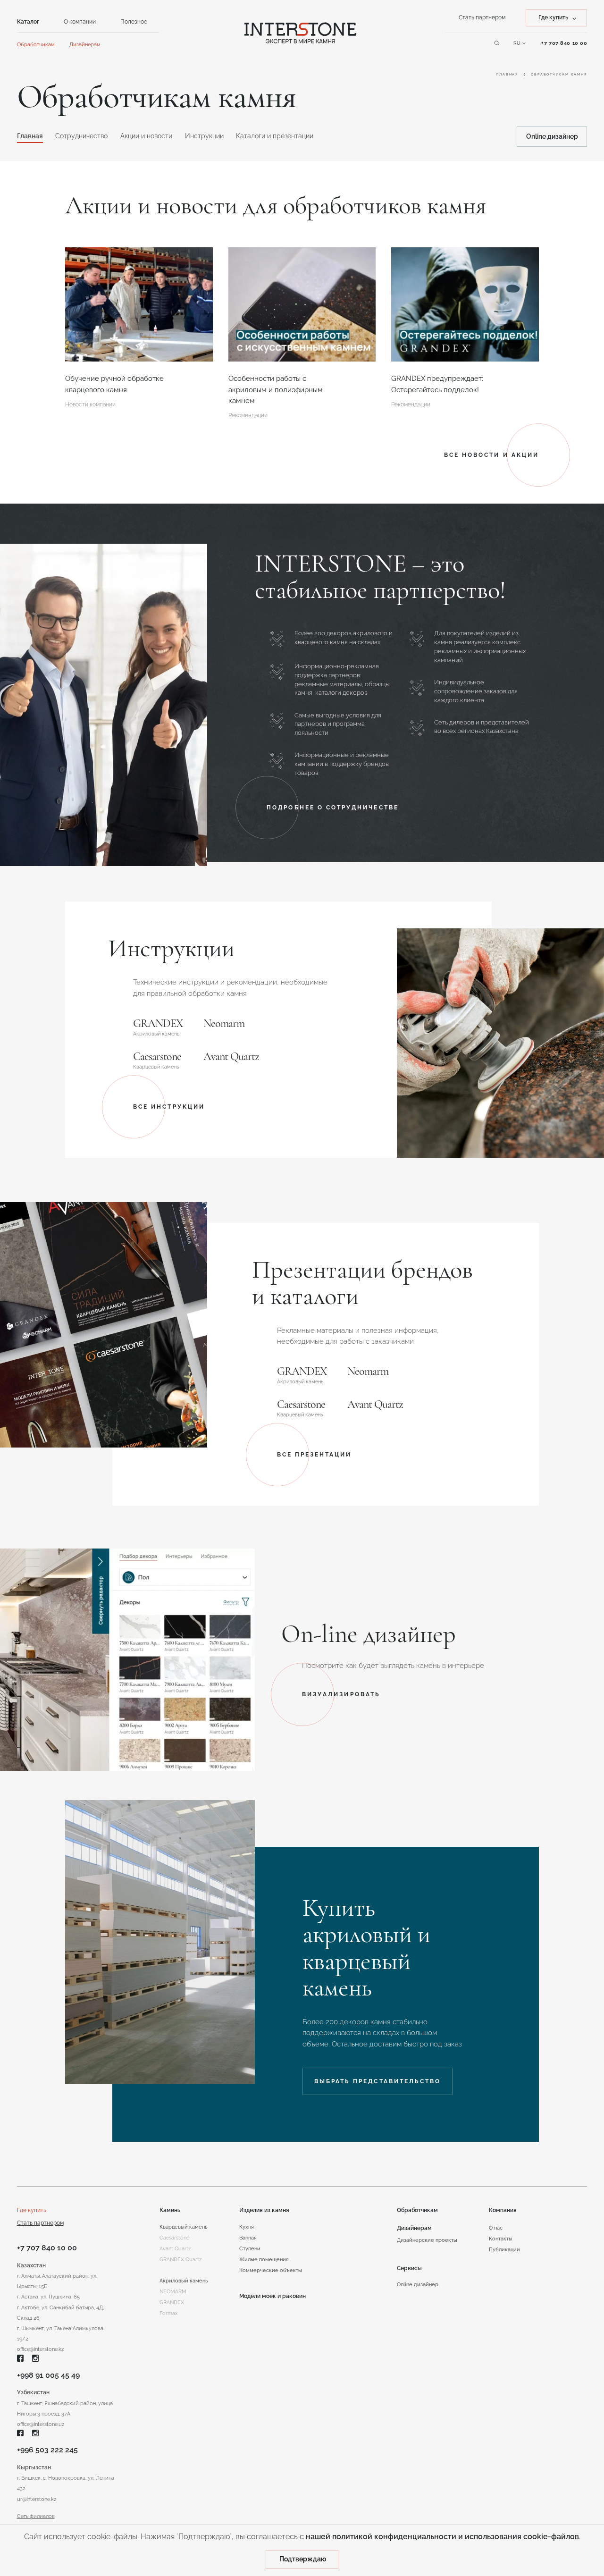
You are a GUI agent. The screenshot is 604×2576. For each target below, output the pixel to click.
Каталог (28, 21)
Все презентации (315, 1455)
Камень (170, 2210)
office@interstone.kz (40, 2349)
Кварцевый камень (184, 2227)
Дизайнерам (85, 44)
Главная (507, 74)
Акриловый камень (184, 2281)
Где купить (32, 2210)
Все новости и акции (491, 455)
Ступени (250, 2248)
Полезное (134, 21)
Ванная (248, 2238)
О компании (80, 21)
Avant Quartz (231, 1057)
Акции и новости (146, 136)
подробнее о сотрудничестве (333, 808)
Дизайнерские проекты (427, 2240)
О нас (496, 2228)
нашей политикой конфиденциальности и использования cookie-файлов (442, 2537)
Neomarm (224, 1024)
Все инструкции (169, 1107)
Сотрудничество (81, 136)
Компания (503, 2210)
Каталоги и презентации (275, 136)
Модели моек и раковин (273, 2296)
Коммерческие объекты (271, 2270)
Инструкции (204, 136)
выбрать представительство (377, 2081)
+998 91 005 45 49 (48, 2375)
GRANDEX (158, 1024)
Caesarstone (157, 1057)
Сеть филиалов (36, 2516)
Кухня (247, 2227)
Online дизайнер (552, 136)
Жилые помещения (264, 2259)
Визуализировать (341, 1694)
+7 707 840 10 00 (47, 2248)
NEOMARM (173, 2291)
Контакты (501, 2239)
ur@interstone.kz (37, 2499)
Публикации (504, 2249)
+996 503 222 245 (47, 2450)
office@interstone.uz (41, 2424)
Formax (169, 2313)
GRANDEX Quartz (180, 2259)
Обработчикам (36, 44)
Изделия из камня (264, 2210)
